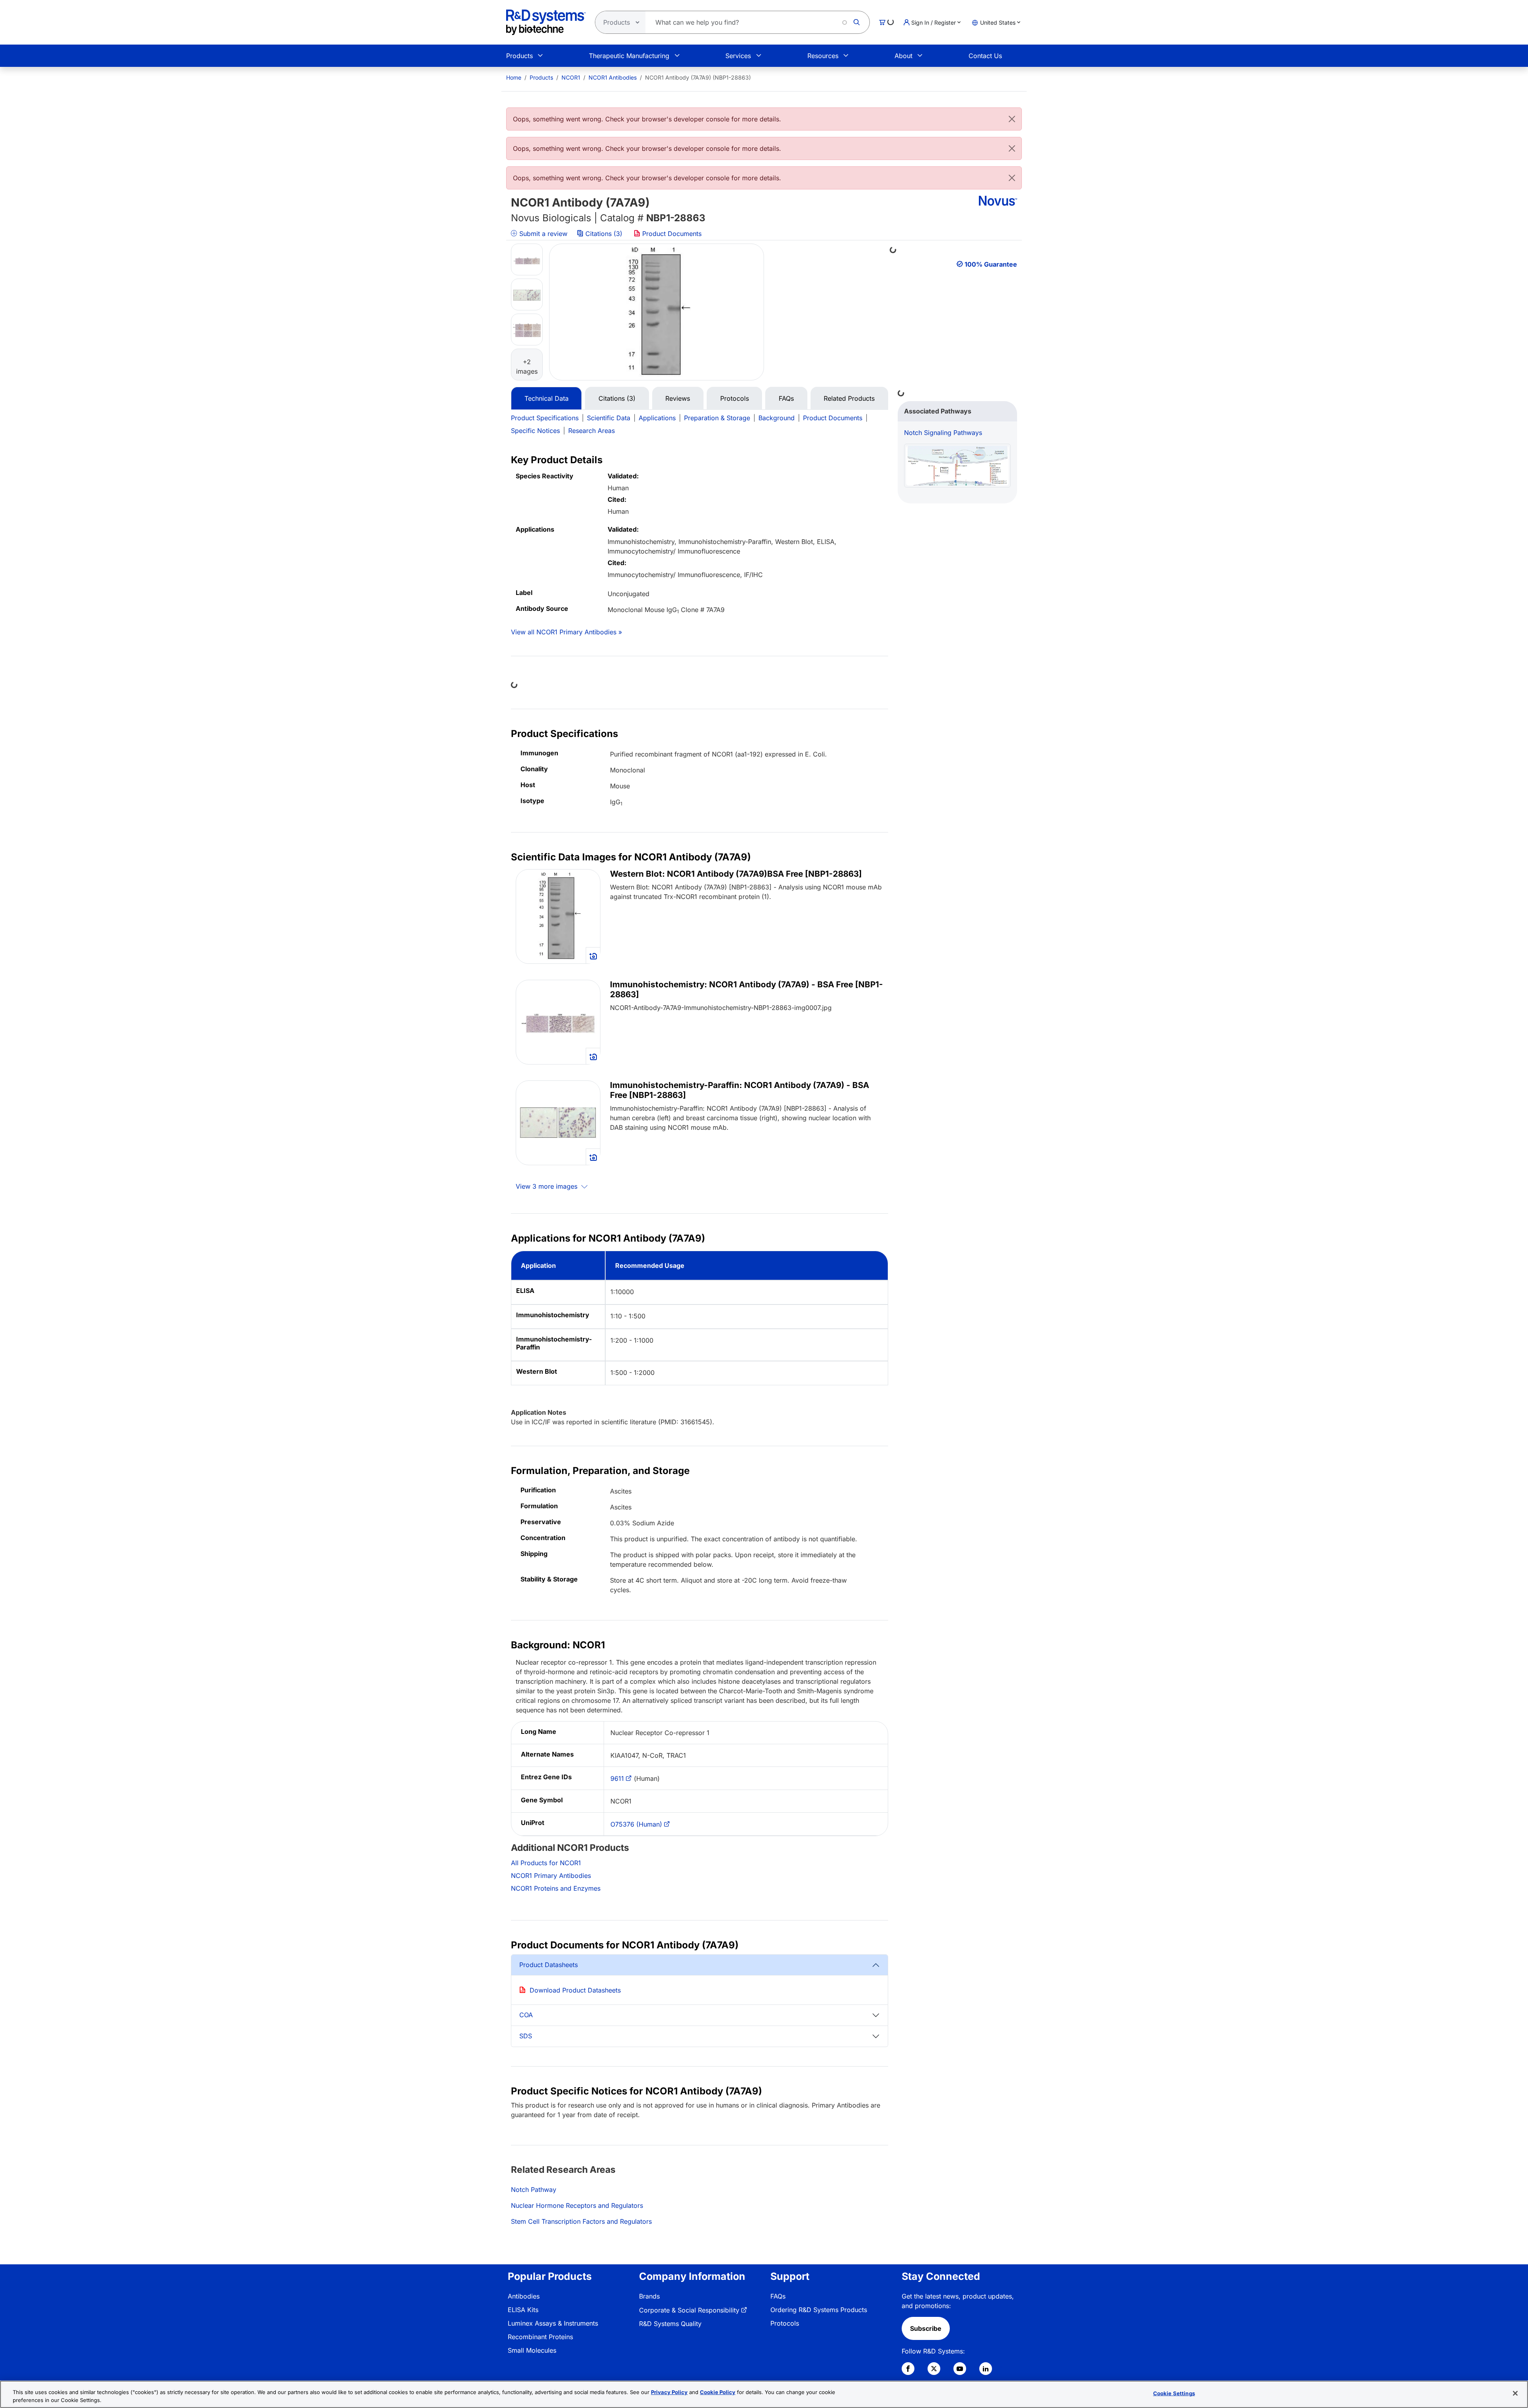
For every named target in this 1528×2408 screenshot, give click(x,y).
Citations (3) (604, 234)
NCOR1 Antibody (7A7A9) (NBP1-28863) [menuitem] (698, 77)
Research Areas (592, 431)
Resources (823, 56)
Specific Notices (535, 431)
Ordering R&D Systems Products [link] (819, 2310)
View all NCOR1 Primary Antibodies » (566, 632)
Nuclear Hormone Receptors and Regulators (577, 2205)
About (903, 56)
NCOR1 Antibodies (613, 77)
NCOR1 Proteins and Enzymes (556, 1888)
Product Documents (671, 234)
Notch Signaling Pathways (943, 433)
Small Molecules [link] (532, 2350)
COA (526, 2015)
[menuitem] (514, 77)
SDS (526, 2036)
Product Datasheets (549, 1965)
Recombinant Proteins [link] (540, 2337)
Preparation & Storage (717, 418)
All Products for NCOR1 (546, 1863)
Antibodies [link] (524, 2296)
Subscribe (926, 2328)
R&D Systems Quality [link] (670, 2324)
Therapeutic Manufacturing (629, 56)
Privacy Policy (669, 2392)
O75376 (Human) (636, 1824)
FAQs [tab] (786, 398)
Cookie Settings (1174, 2393)
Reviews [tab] (678, 398)
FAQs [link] (778, 2296)
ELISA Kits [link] (523, 2310)
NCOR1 (571, 77)
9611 (617, 1778)
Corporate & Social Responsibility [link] (689, 2310)
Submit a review (542, 234)
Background (777, 418)
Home (514, 77)
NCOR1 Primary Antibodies (551, 1876)
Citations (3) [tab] (617, 398)
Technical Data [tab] (547, 398)
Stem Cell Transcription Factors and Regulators (581, 2221)
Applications (657, 418)
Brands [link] (649, 2296)
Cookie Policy (718, 2392)
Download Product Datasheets (575, 1990)
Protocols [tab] (735, 398)
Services (738, 56)
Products (519, 56)
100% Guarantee (991, 264)
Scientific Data (609, 418)
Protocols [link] (785, 2323)
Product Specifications (545, 418)
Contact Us (985, 56)
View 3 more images (548, 1186)
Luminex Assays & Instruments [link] (553, 2323)
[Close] (1012, 119)
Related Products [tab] (849, 398)
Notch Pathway (534, 2190)
